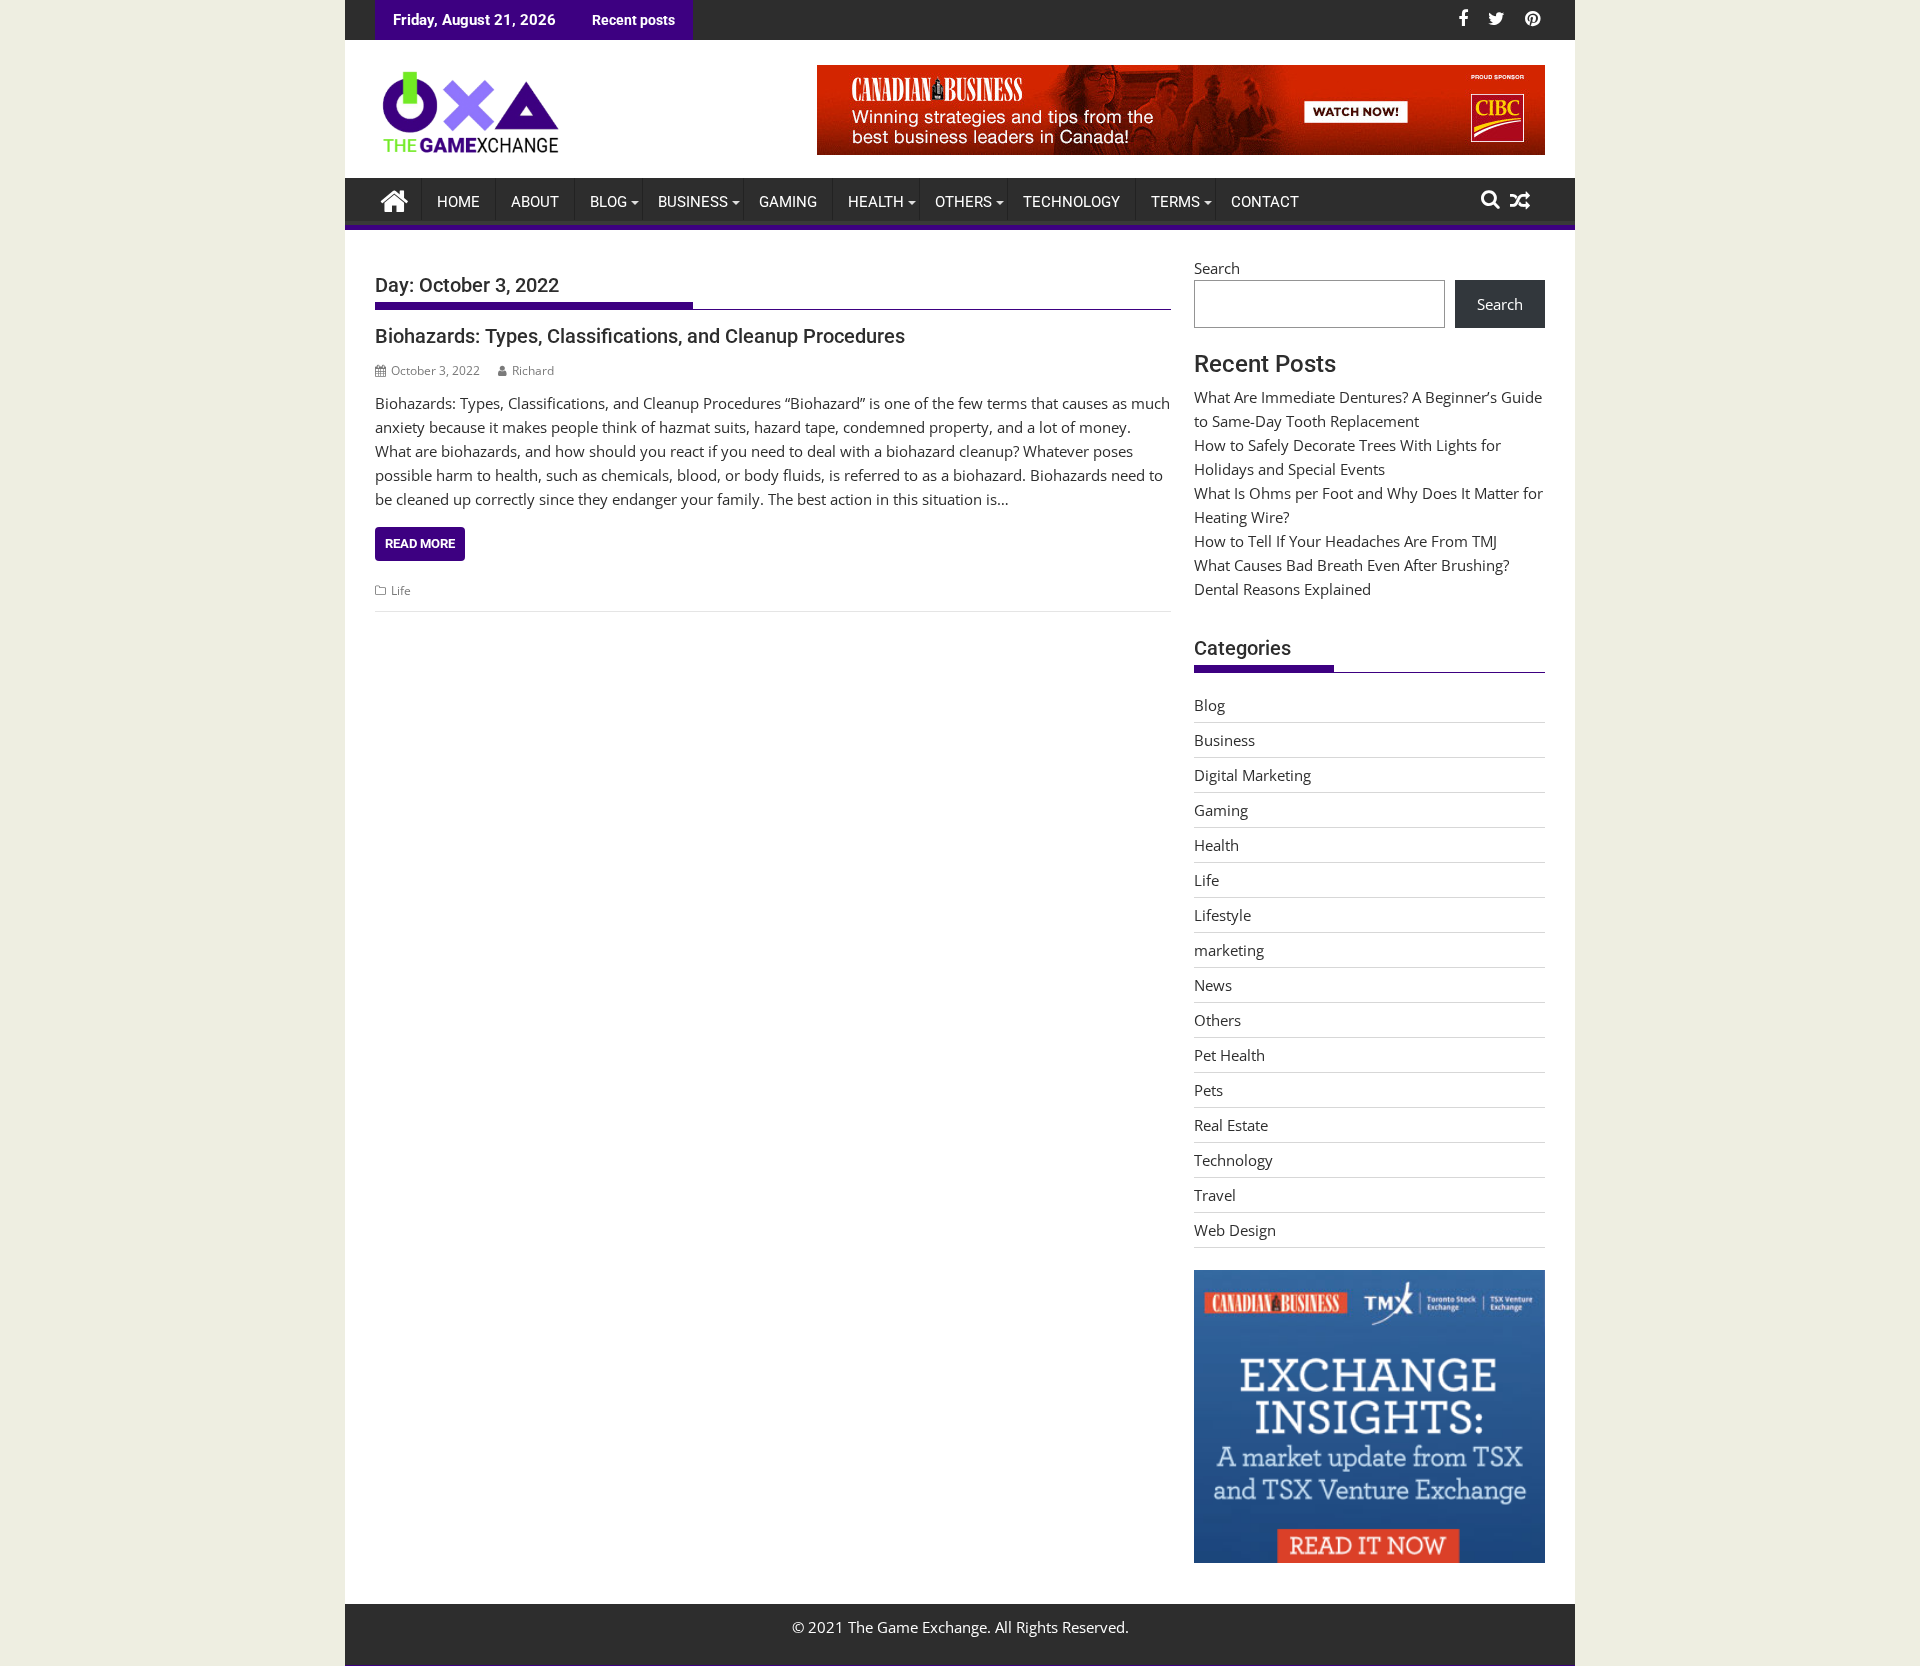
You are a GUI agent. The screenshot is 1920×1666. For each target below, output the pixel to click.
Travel (1215, 1195)
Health (876, 202)
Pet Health (1229, 1055)
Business (693, 202)
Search (1217, 268)
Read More (420, 543)
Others (963, 202)
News (1213, 985)
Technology (1071, 202)
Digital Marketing (1252, 775)
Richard (533, 370)
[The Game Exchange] (394, 198)
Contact (1265, 202)
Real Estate (1231, 1125)
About (535, 202)
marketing (1229, 950)
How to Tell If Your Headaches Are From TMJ (1345, 541)
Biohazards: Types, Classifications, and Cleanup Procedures (640, 336)
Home (458, 202)
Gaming (788, 202)
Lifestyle (1222, 915)
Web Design (1235, 1230)
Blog (608, 202)
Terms (1175, 202)
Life (401, 590)
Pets (1208, 1090)
